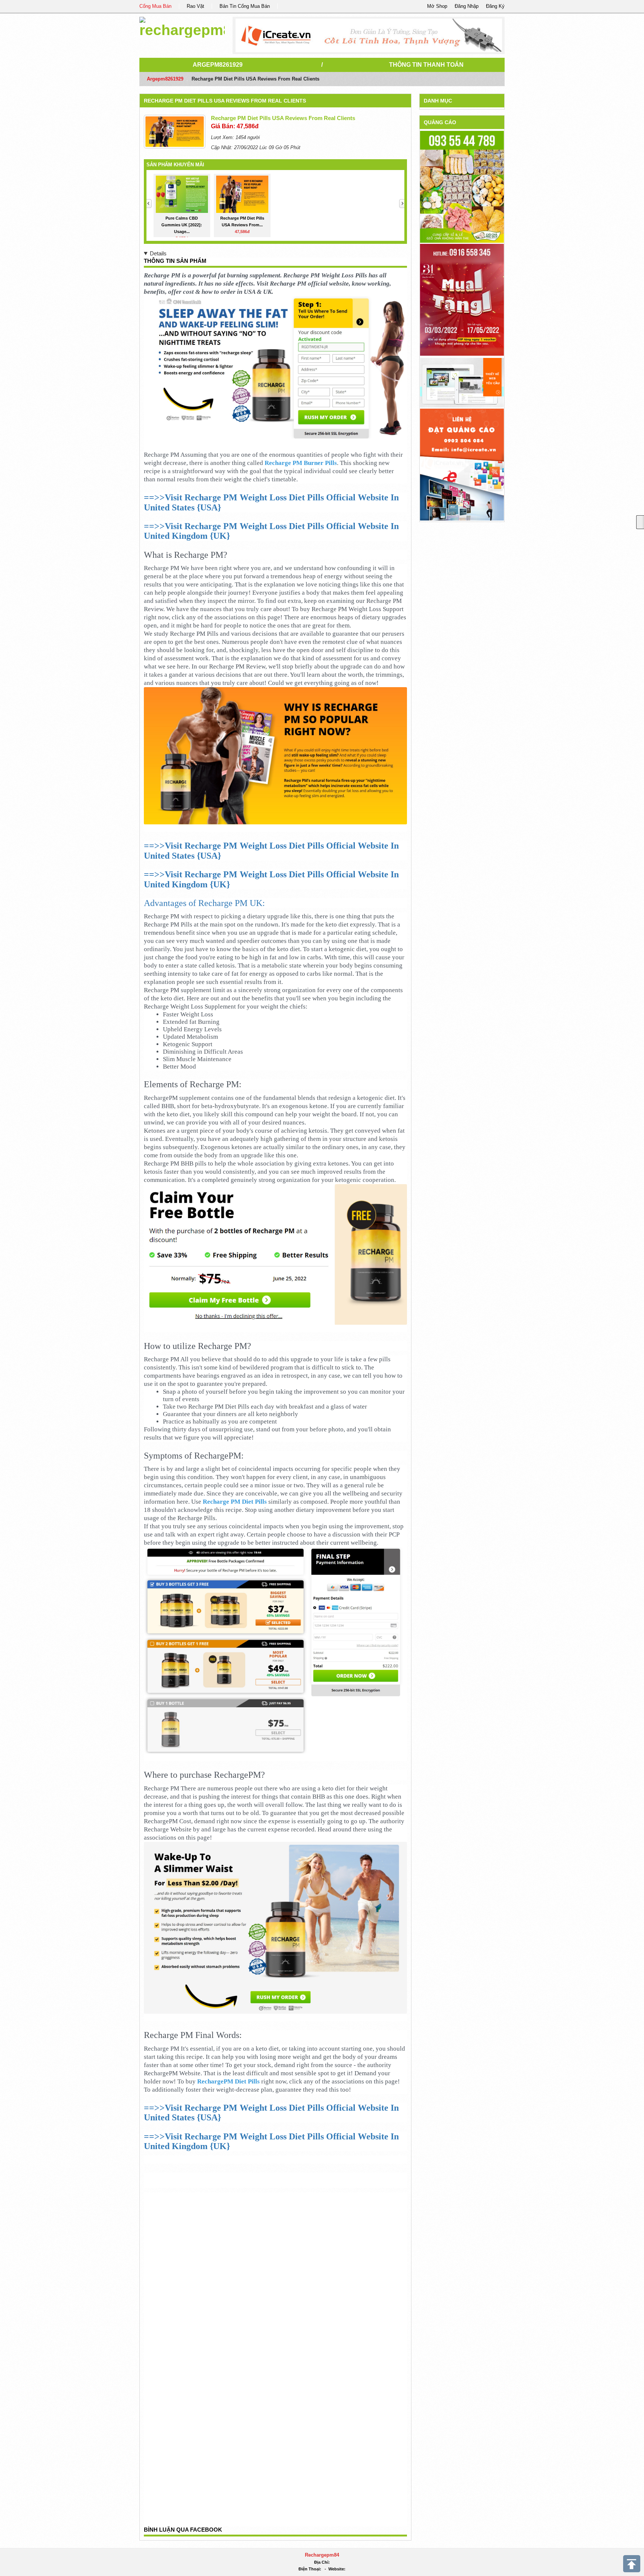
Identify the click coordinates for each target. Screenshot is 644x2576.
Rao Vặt (195, 6)
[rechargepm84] (182, 26)
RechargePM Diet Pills (228, 2081)
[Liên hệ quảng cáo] (462, 464)
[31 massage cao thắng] (462, 300)
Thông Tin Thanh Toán (426, 65)
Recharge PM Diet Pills (235, 1502)
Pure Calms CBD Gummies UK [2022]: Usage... (182, 225)
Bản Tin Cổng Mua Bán (245, 6)
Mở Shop (437, 6)
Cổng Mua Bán (155, 6)
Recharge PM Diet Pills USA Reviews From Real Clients (225, 101)
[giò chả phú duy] (462, 187)
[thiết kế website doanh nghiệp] (462, 382)
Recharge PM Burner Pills (301, 463)
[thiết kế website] (369, 35)
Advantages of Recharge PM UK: (204, 903)
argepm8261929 (218, 65)
